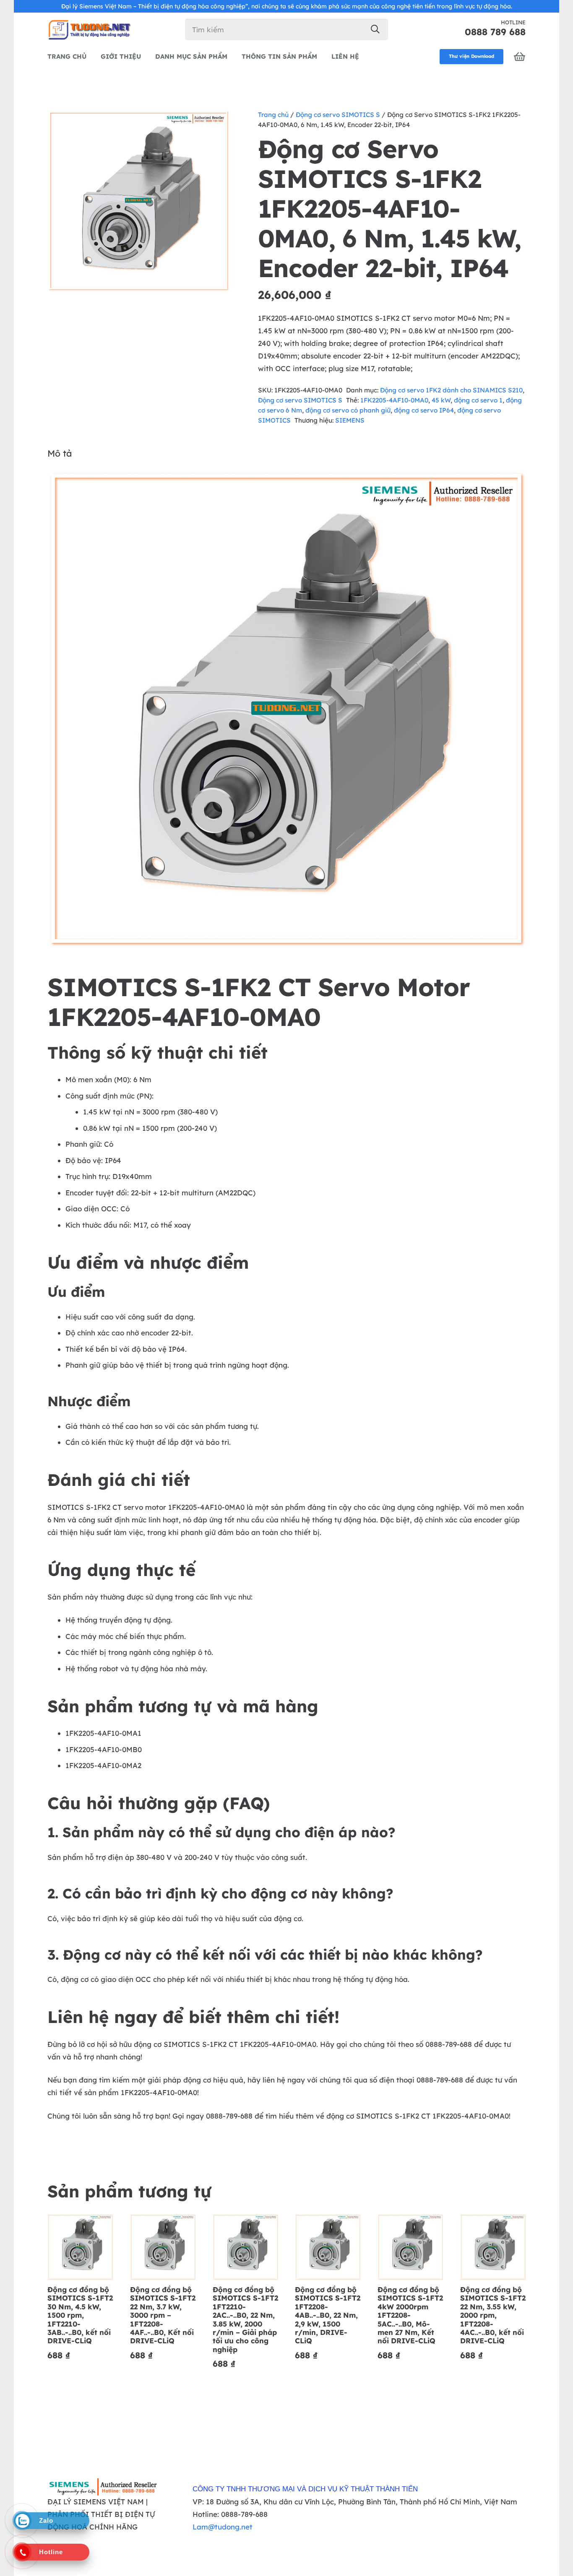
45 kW (441, 400)
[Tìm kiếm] (375, 29)
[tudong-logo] (89, 29)
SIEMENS (350, 420)
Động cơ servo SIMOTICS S (338, 115)
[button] (215, 124)
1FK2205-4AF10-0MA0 (394, 400)
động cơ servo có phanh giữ (348, 410)
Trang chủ (273, 115)
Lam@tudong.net (223, 2527)
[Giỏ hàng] (520, 57)
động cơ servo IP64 (424, 410)
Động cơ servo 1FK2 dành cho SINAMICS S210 (451, 390)
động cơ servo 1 (478, 400)
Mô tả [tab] (60, 453)
